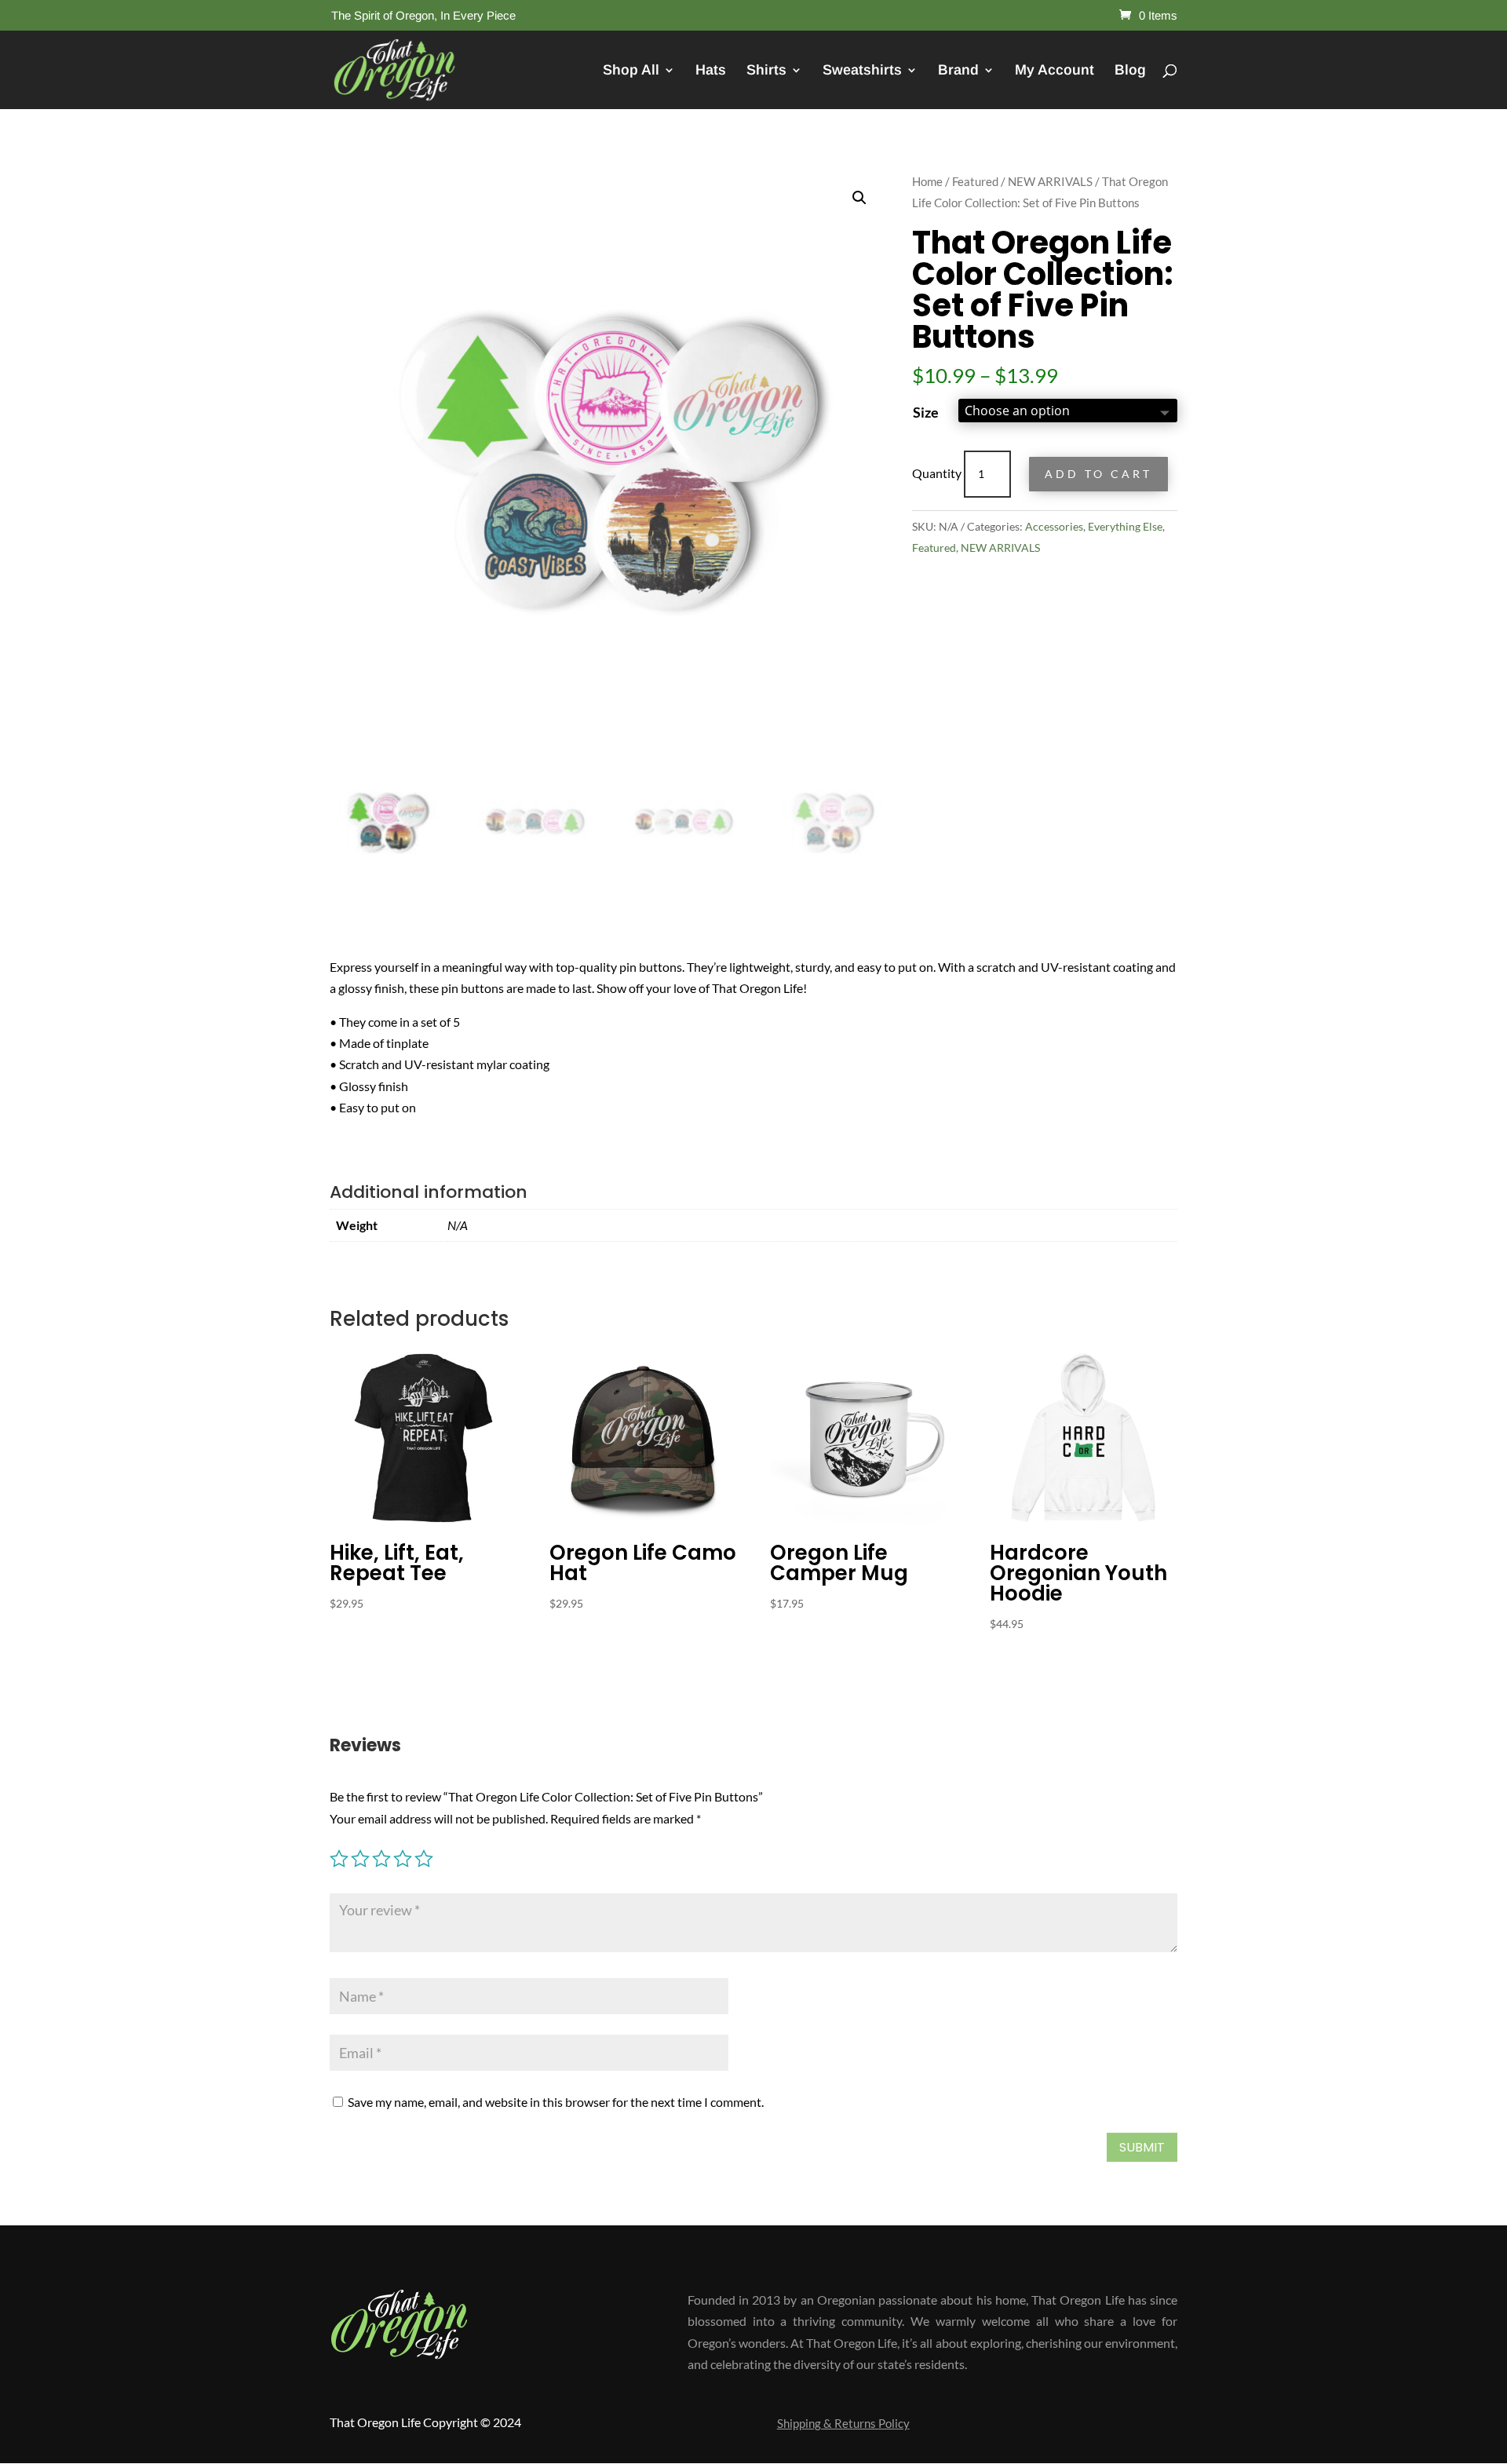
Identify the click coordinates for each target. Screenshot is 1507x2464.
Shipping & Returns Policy (843, 2424)
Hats (711, 71)
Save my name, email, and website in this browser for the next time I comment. (556, 2102)
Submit (1142, 2147)
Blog (1130, 71)
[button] (859, 198)
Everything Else (1125, 526)
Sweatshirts (862, 71)
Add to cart (1098, 474)
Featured (975, 181)
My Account (1055, 71)
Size (926, 412)
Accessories (1054, 526)
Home (927, 181)
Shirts (766, 71)
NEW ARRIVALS (1050, 181)
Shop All (631, 71)
